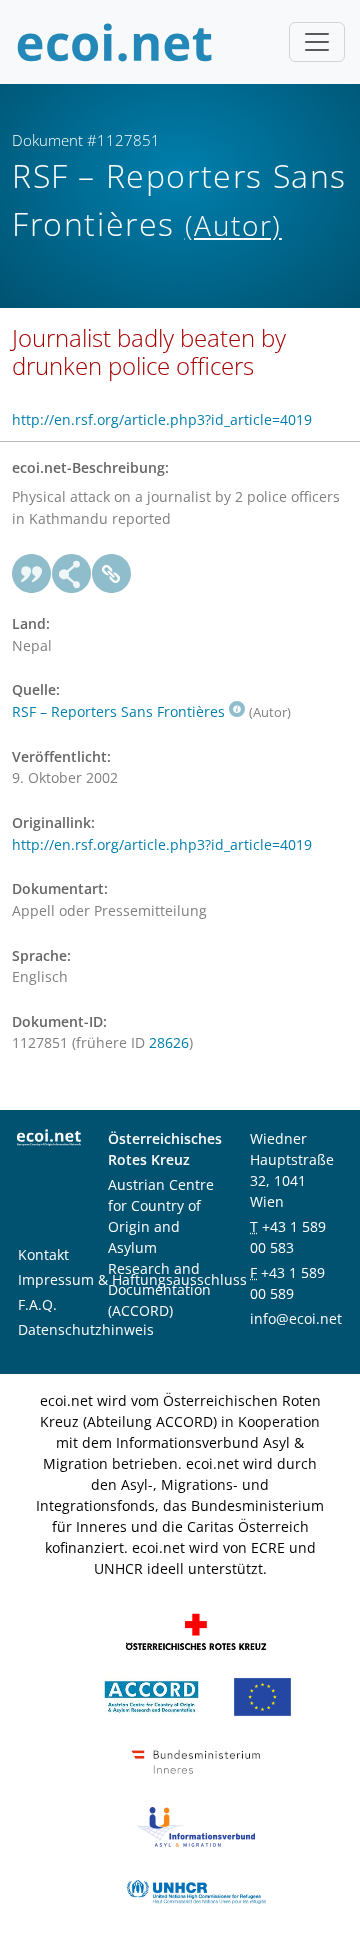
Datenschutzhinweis (86, 1329)
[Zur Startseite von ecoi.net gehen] (115, 42)
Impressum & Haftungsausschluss (132, 1279)
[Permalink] (112, 574)
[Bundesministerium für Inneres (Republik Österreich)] (196, 1760)
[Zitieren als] (32, 574)
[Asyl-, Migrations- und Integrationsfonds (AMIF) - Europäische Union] (262, 1695)
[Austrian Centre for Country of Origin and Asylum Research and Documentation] (151, 1695)
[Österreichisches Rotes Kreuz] (196, 1630)
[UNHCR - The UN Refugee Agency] (196, 1890)
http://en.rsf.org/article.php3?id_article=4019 (162, 419)
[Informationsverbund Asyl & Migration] (196, 1825)
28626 (169, 1042)
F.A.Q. (37, 1304)
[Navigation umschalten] (317, 42)
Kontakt (43, 1254)
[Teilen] (72, 574)
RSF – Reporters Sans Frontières (118, 711)
